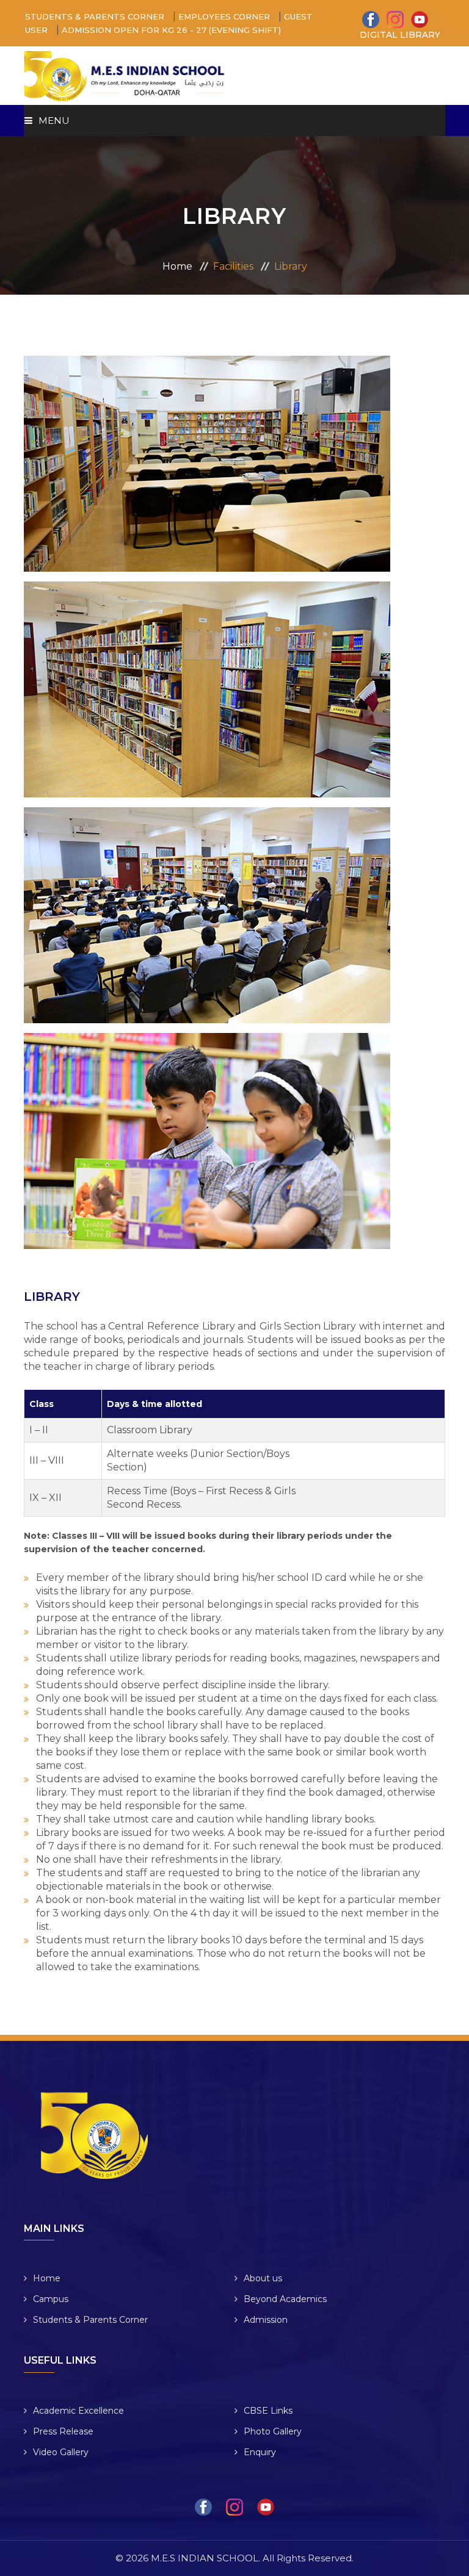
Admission (266, 2320)
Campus (51, 2299)
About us (263, 2278)
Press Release (63, 2431)
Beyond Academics (285, 2299)
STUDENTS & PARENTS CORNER (96, 16)
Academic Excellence (78, 2411)
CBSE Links (268, 2411)
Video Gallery (61, 2452)
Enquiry (260, 2452)
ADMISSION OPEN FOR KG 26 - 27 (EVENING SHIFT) (170, 30)
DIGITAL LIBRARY (400, 35)
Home (177, 266)
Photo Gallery (273, 2431)
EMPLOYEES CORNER (225, 16)
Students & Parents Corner (90, 2320)
